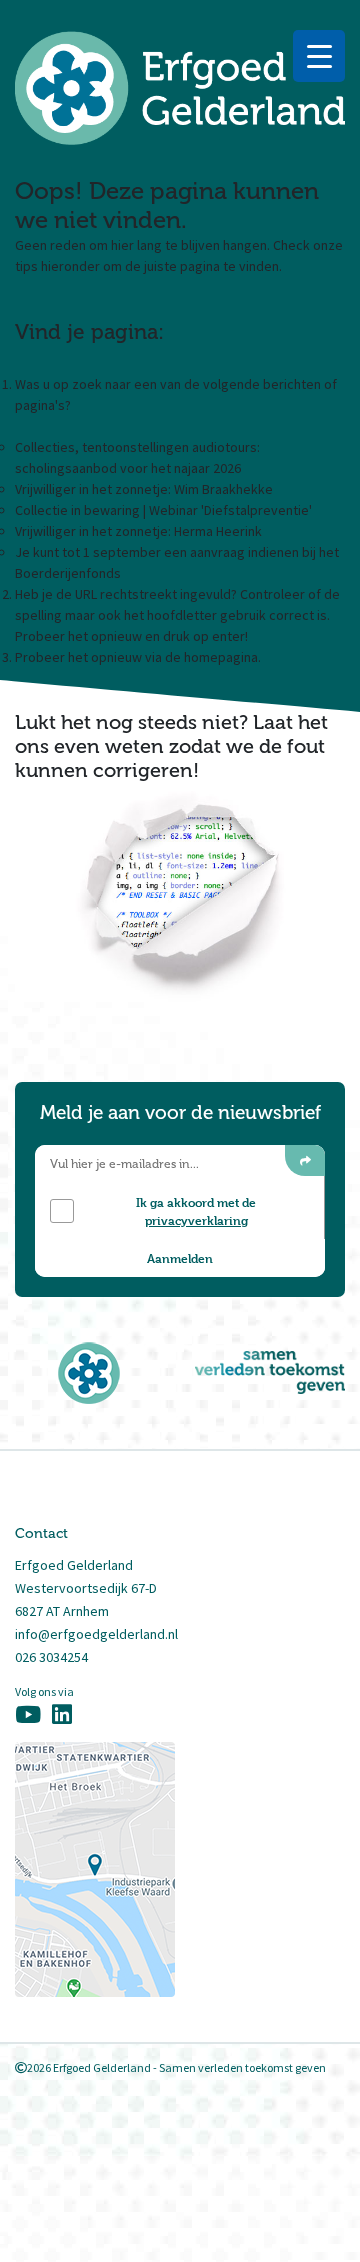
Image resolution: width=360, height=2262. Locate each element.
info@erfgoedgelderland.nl (96, 1634)
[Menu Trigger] (319, 56)
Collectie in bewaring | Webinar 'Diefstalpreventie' (163, 510)
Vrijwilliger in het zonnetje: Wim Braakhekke (144, 489)
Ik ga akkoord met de (196, 1211)
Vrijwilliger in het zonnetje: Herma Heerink (138, 531)
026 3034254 (51, 1657)
